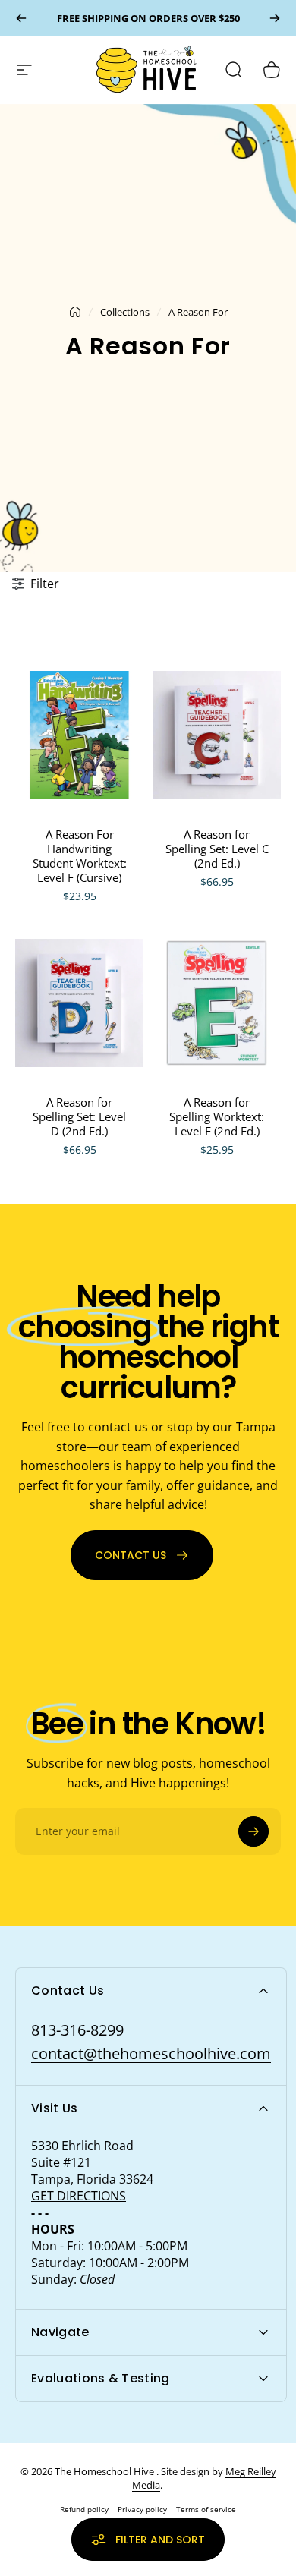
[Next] (275, 18)
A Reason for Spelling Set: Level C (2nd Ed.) (217, 849)
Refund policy (84, 2509)
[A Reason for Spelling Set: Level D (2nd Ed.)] (79, 1003)
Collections (125, 312)
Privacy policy (142, 2509)
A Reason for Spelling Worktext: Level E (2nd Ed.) (217, 1116)
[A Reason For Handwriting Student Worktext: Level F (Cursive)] (79, 735)
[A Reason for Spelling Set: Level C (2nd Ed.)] (217, 735)
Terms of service (206, 2509)
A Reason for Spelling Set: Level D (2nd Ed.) (79, 1116)
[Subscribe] (253, 1831)
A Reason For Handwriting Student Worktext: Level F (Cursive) (80, 856)
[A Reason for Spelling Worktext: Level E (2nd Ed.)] (217, 1003)
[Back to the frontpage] (75, 312)
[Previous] (21, 18)
